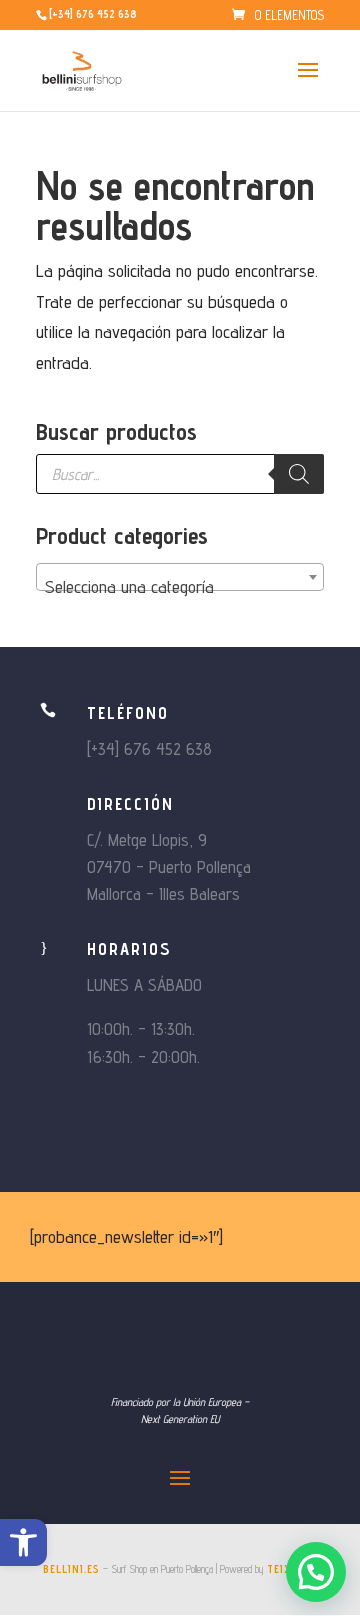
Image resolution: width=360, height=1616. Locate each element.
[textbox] (180, 587)
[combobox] (180, 577)
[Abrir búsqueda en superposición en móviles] (180, 474)
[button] (23, 1542)
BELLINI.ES (71, 1569)
